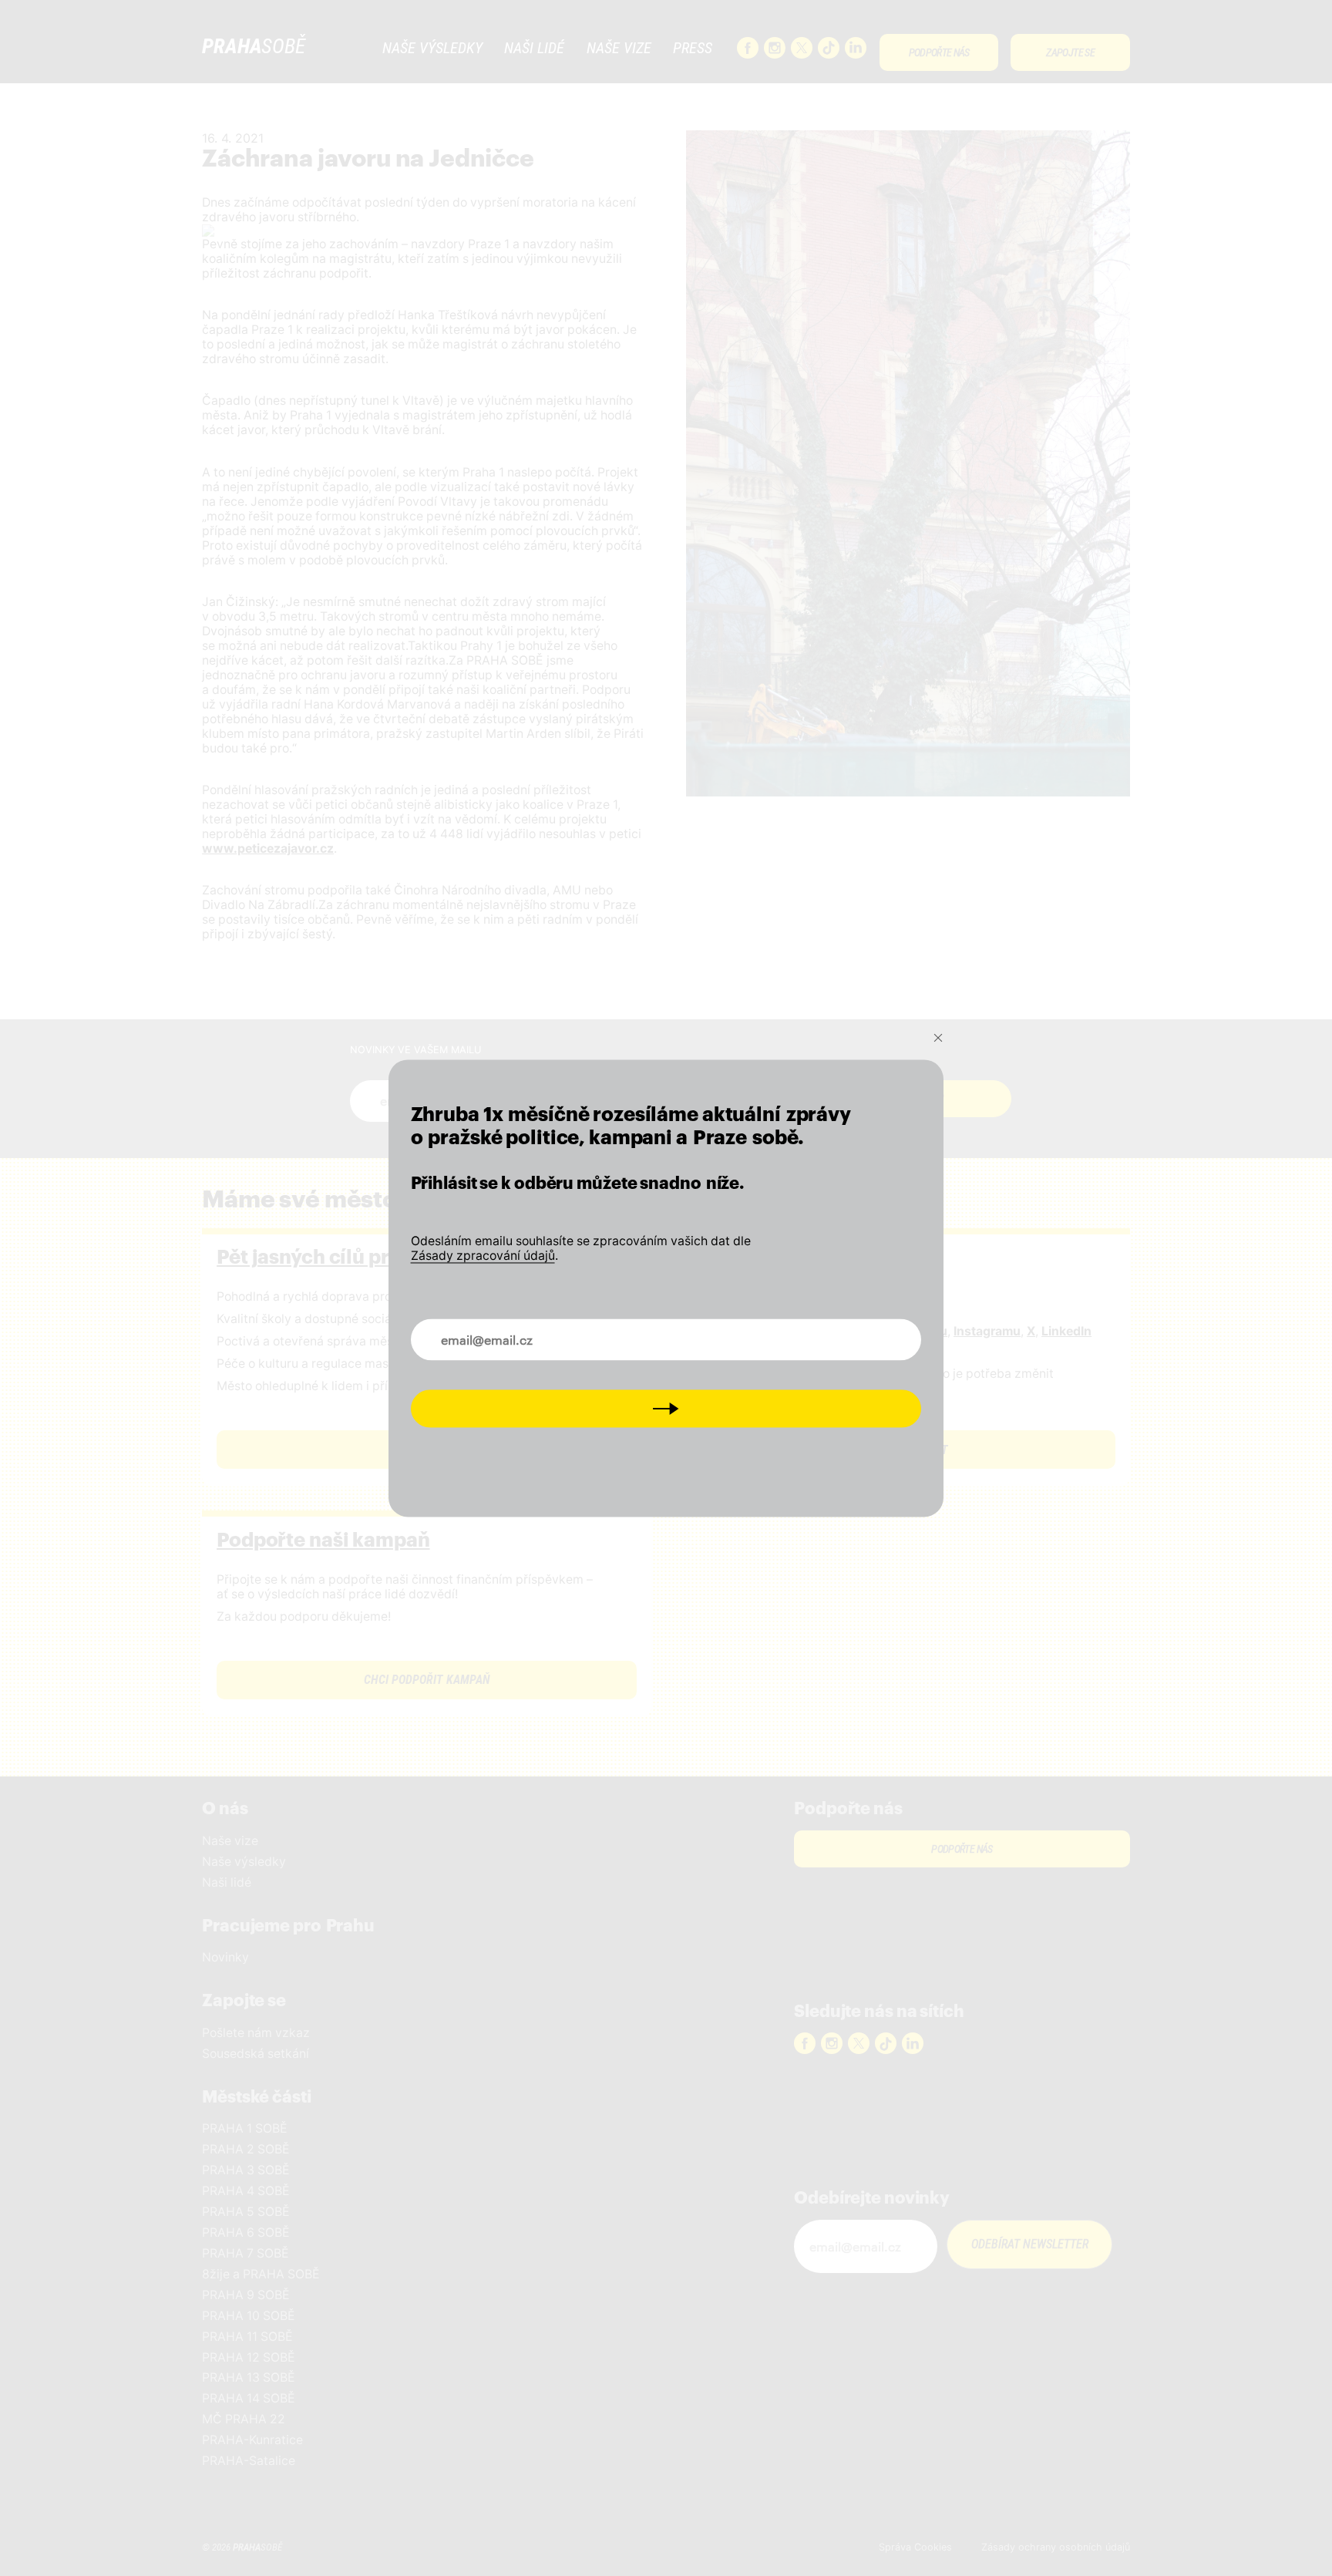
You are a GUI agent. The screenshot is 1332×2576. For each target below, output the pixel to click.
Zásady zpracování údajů (483, 1256)
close (938, 1038)
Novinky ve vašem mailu (494, 1331)
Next (666, 1408)
